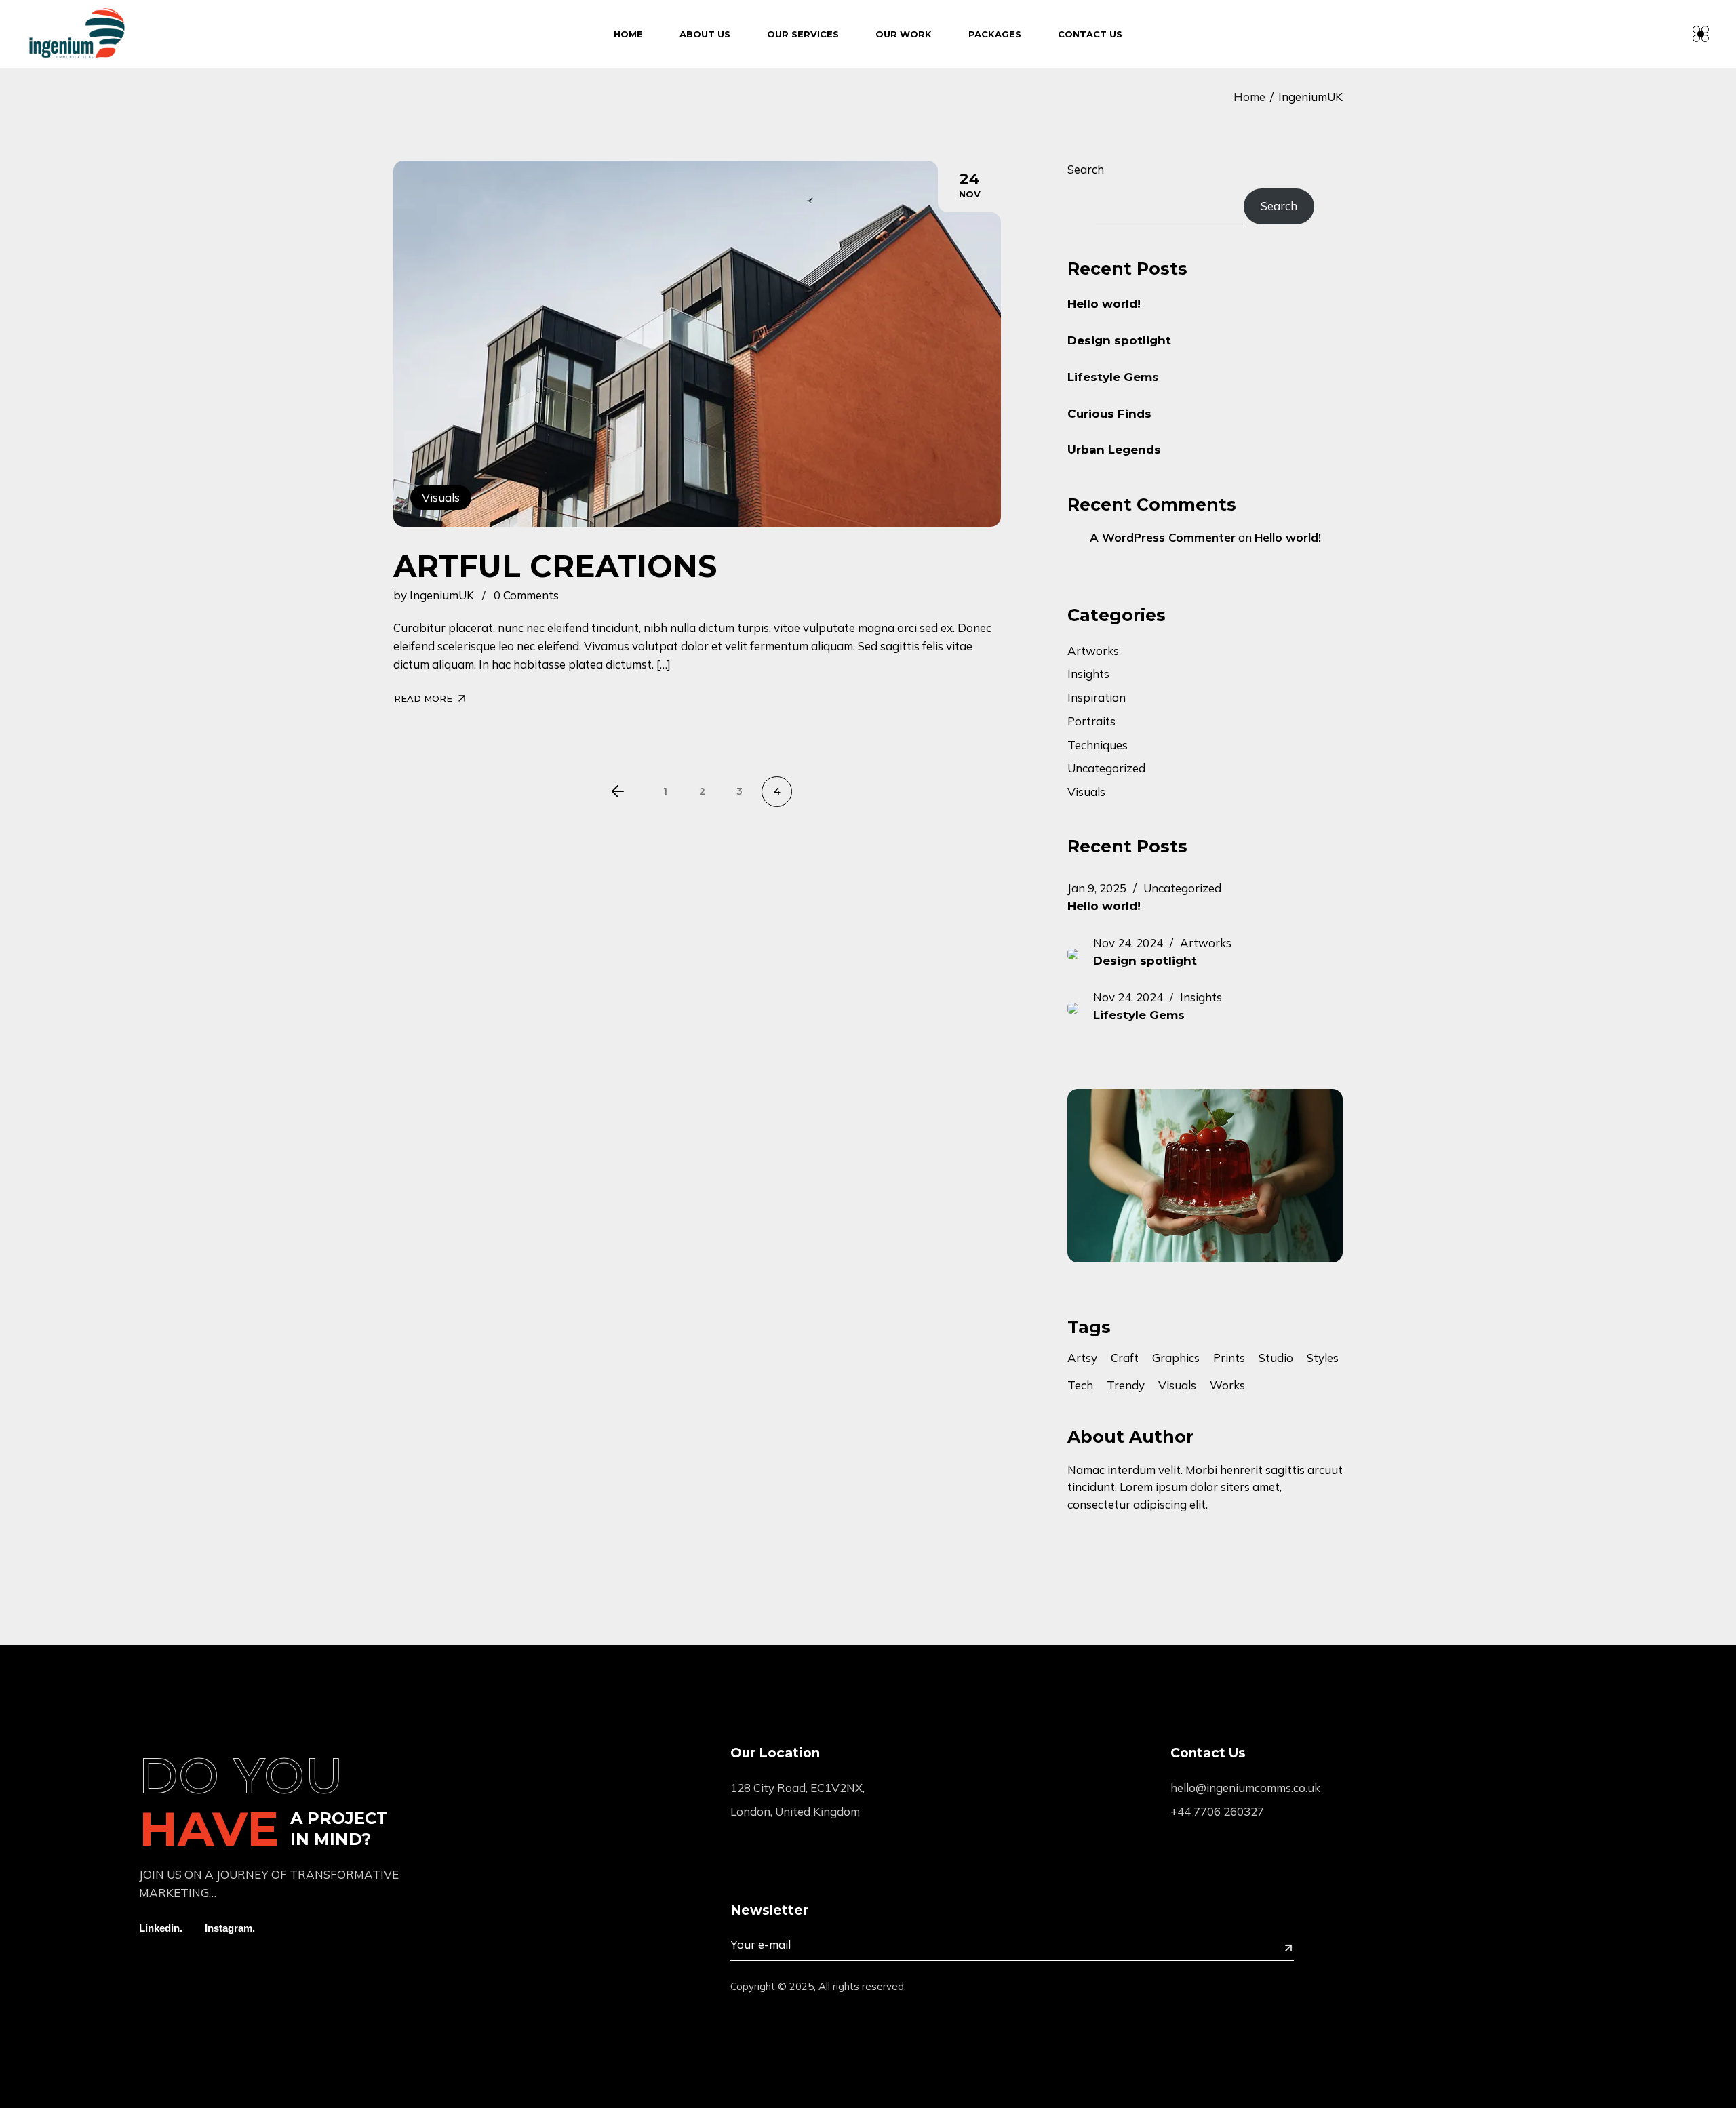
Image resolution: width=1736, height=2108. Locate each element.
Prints (1229, 1358)
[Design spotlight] (1080, 953)
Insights (1088, 674)
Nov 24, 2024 (1128, 943)
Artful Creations (555, 566)
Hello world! (1104, 304)
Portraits (1091, 721)
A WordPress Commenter (1163, 537)
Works (1227, 1385)
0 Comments (526, 595)
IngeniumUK (442, 595)
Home (1249, 97)
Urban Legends (1114, 450)
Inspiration (1097, 697)
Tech (1080, 1385)
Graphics (1176, 1358)
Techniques (1098, 745)
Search (1086, 169)
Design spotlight (1119, 340)
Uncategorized (1106, 768)
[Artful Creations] (697, 344)
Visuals (441, 497)
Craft (1125, 1358)
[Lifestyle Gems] (1080, 1007)
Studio (1276, 1358)
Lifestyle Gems (1113, 377)
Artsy (1082, 1358)
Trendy (1126, 1385)
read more (423, 698)
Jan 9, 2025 (1097, 888)
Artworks (1093, 651)
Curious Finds (1109, 414)
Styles (1323, 1358)
